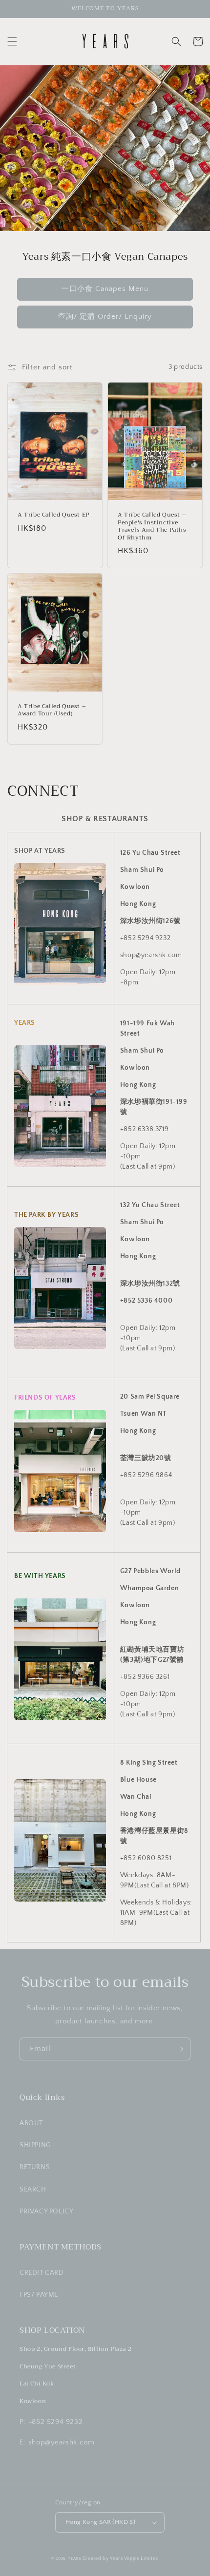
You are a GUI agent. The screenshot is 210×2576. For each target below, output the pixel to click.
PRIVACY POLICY (46, 2211)
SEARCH (33, 2190)
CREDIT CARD (42, 2273)
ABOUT (31, 2123)
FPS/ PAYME (39, 2295)
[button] (12, 41)
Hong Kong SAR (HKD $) (100, 2522)
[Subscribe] (179, 2049)
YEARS (74, 2559)
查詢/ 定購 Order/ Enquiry (105, 317)
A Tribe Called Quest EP (53, 515)
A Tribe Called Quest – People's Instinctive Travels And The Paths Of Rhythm (152, 526)
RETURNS (35, 2167)
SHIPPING (35, 2145)
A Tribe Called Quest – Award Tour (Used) (52, 710)
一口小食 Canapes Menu (105, 289)
